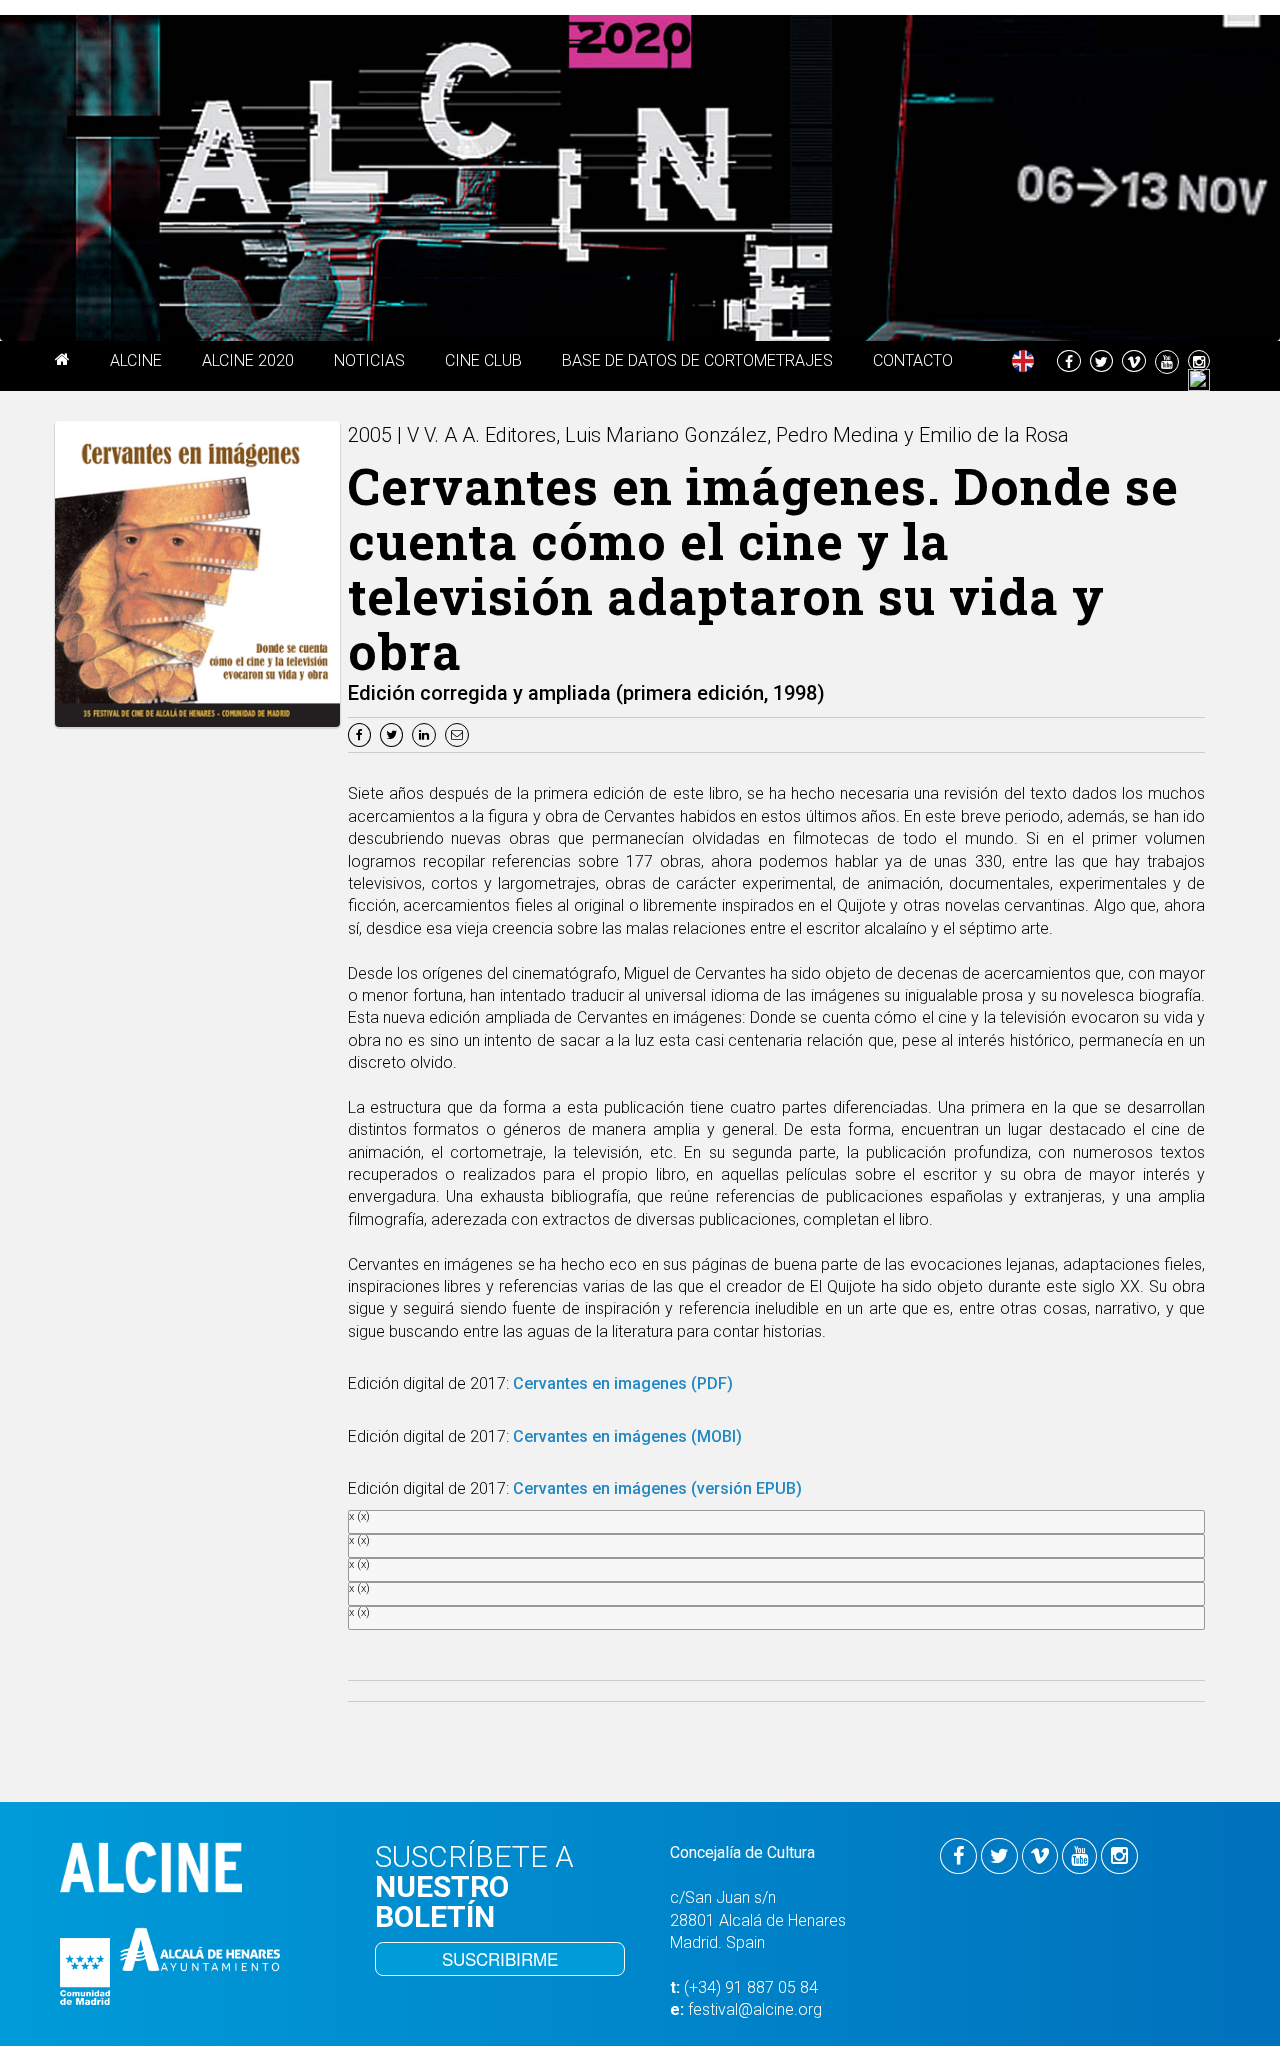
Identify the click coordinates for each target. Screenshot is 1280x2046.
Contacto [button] (913, 360)
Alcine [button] (136, 360)
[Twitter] (394, 733)
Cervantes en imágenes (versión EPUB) (657, 1488)
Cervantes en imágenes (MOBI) (625, 1436)
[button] (62, 363)
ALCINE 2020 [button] (248, 360)
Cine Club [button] (483, 360)
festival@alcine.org (755, 2009)
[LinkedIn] (426, 733)
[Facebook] (362, 733)
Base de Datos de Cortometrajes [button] (697, 360)
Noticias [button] (369, 360)
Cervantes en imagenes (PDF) (623, 1383)
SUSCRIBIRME (500, 1958)
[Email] (459, 733)
